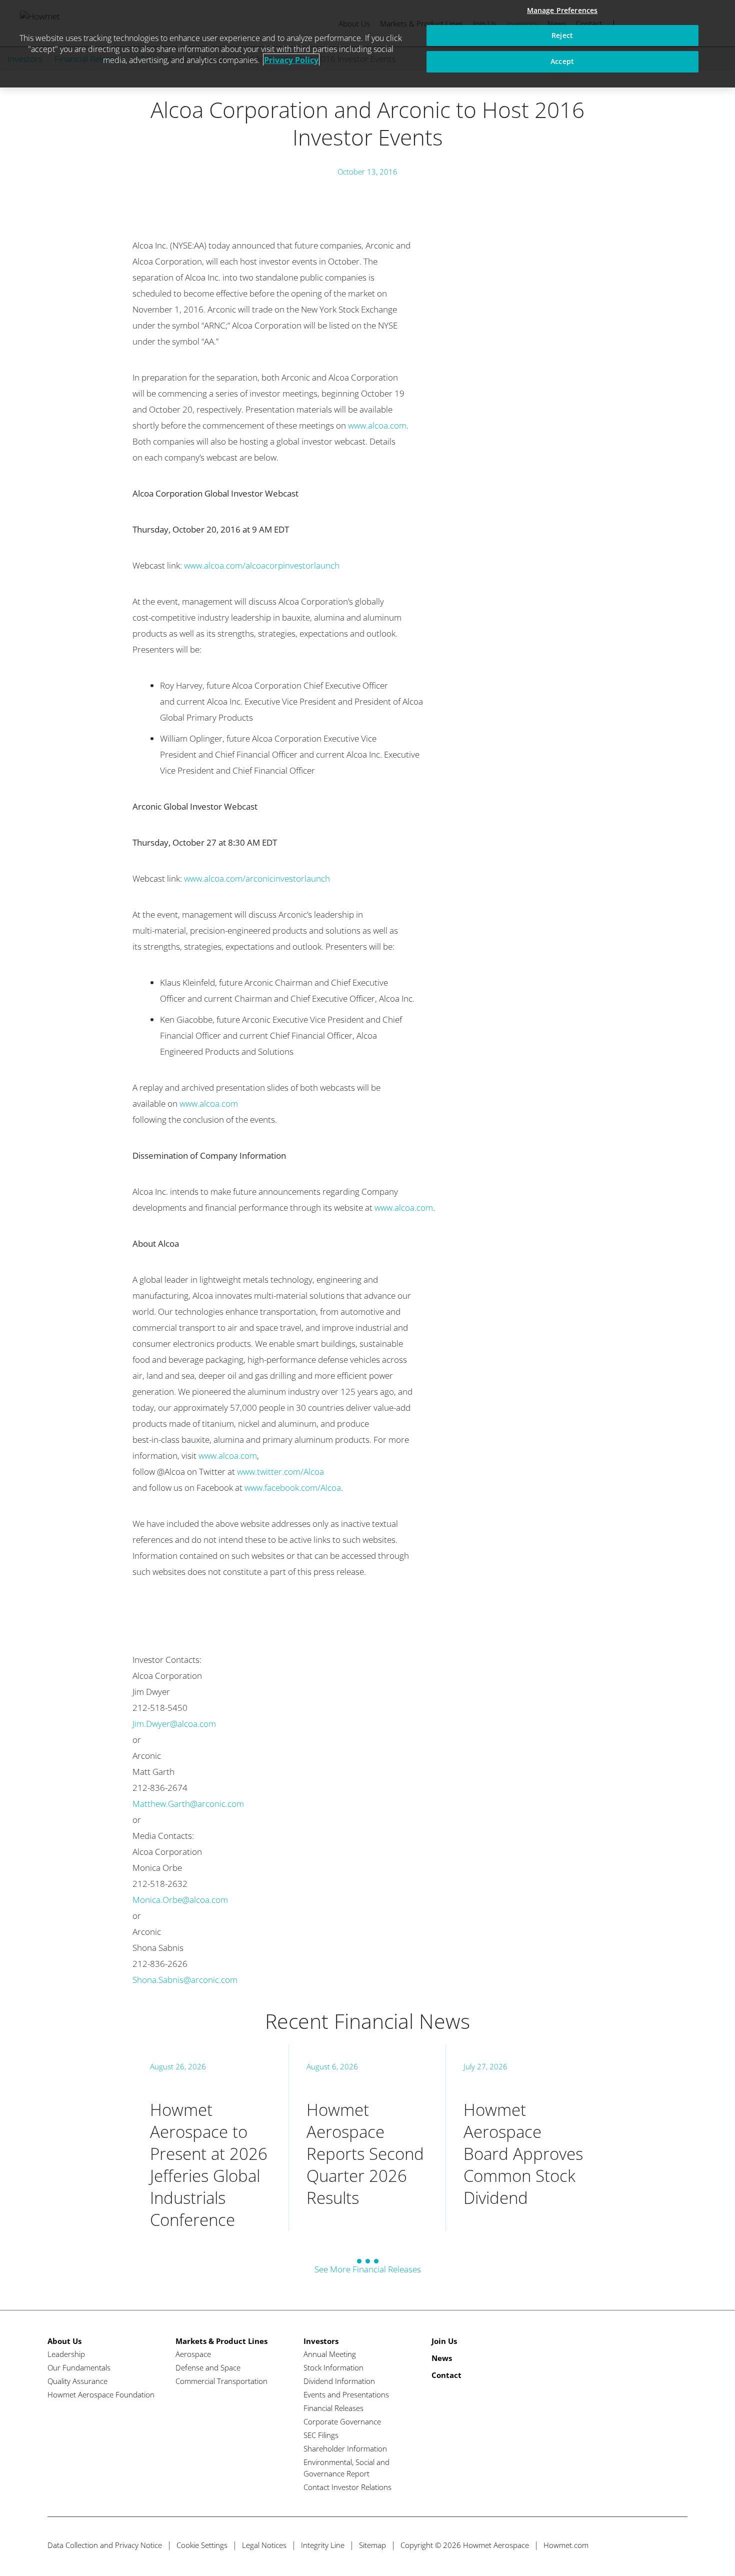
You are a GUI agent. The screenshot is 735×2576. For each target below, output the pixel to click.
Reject (562, 35)
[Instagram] (679, 2545)
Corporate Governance (342, 2421)
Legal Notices (264, 2545)
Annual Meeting (330, 2354)
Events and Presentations (346, 2394)
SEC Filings (321, 2435)
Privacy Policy (291, 60)
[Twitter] (623, 2545)
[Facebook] (642, 2545)
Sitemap (372, 2545)
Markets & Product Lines (221, 2341)
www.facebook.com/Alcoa (293, 1488)
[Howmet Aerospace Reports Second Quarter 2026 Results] (367, 2138)
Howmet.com (566, 2545)
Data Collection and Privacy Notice (105, 2545)
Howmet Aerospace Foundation (101, 2394)
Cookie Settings (202, 2545)
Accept (562, 61)
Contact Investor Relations (347, 2487)
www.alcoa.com (377, 425)
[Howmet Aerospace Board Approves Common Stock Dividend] (524, 2138)
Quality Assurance (77, 2381)
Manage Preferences (562, 10)
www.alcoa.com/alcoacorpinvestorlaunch (262, 565)
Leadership (66, 2354)
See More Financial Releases (368, 2269)
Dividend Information (339, 2381)
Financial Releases (333, 2408)
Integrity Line (323, 2545)
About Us (64, 2341)
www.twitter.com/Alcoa (280, 1472)
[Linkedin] (660, 2545)
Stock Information (333, 2367)
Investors (321, 2341)
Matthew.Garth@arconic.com (188, 1804)
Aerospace (193, 2354)
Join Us (444, 2341)
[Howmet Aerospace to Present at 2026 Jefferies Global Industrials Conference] (210, 2138)
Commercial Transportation (221, 2381)
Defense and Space (208, 2367)
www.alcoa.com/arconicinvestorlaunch (257, 878)
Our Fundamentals (79, 2367)
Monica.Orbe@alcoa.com (180, 1900)
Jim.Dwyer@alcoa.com (174, 1724)
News (442, 2358)
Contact (446, 2375)
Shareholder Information (345, 2448)
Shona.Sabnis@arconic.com (185, 1980)
